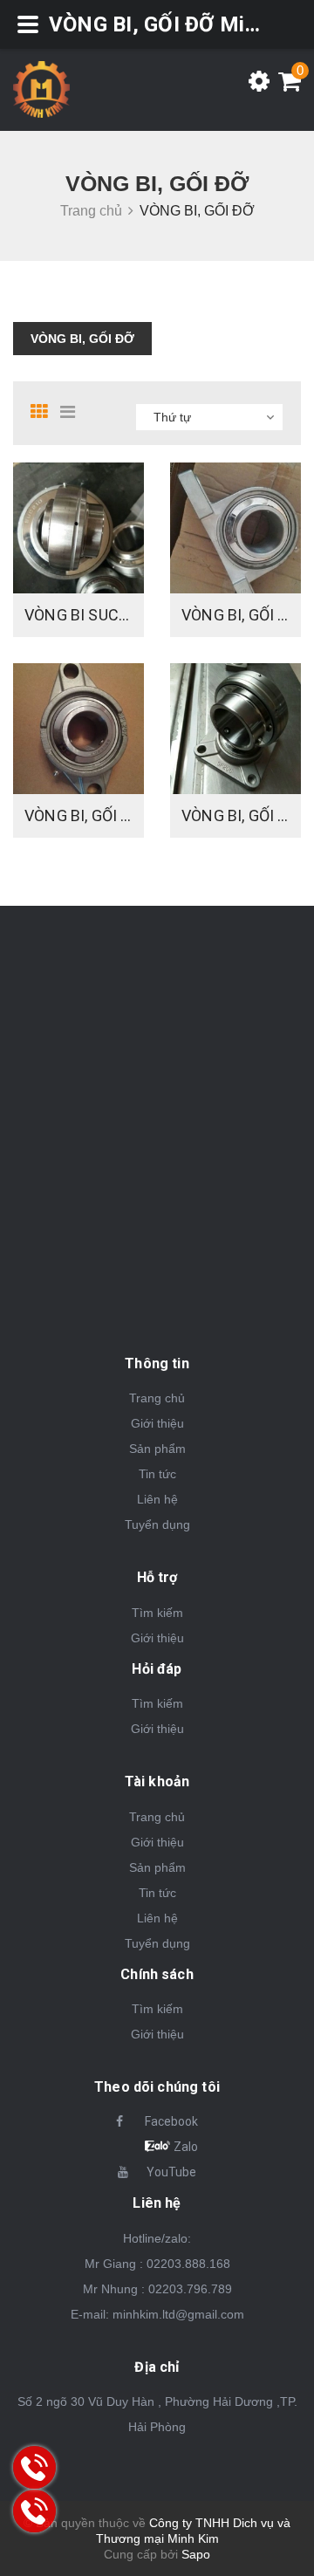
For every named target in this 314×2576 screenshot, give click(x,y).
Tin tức (157, 1474)
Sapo (196, 2554)
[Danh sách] (73, 412)
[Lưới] (44, 412)
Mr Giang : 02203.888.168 (157, 2264)
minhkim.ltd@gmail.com (178, 2314)
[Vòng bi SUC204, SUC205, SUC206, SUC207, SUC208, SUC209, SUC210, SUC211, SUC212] (78, 528)
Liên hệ (157, 1499)
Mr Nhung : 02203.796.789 (157, 2289)
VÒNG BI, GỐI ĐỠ (82, 339)
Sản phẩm (157, 1449)
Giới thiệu (157, 1423)
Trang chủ (157, 1398)
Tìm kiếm (157, 1613)
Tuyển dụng (157, 1524)
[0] (285, 86)
